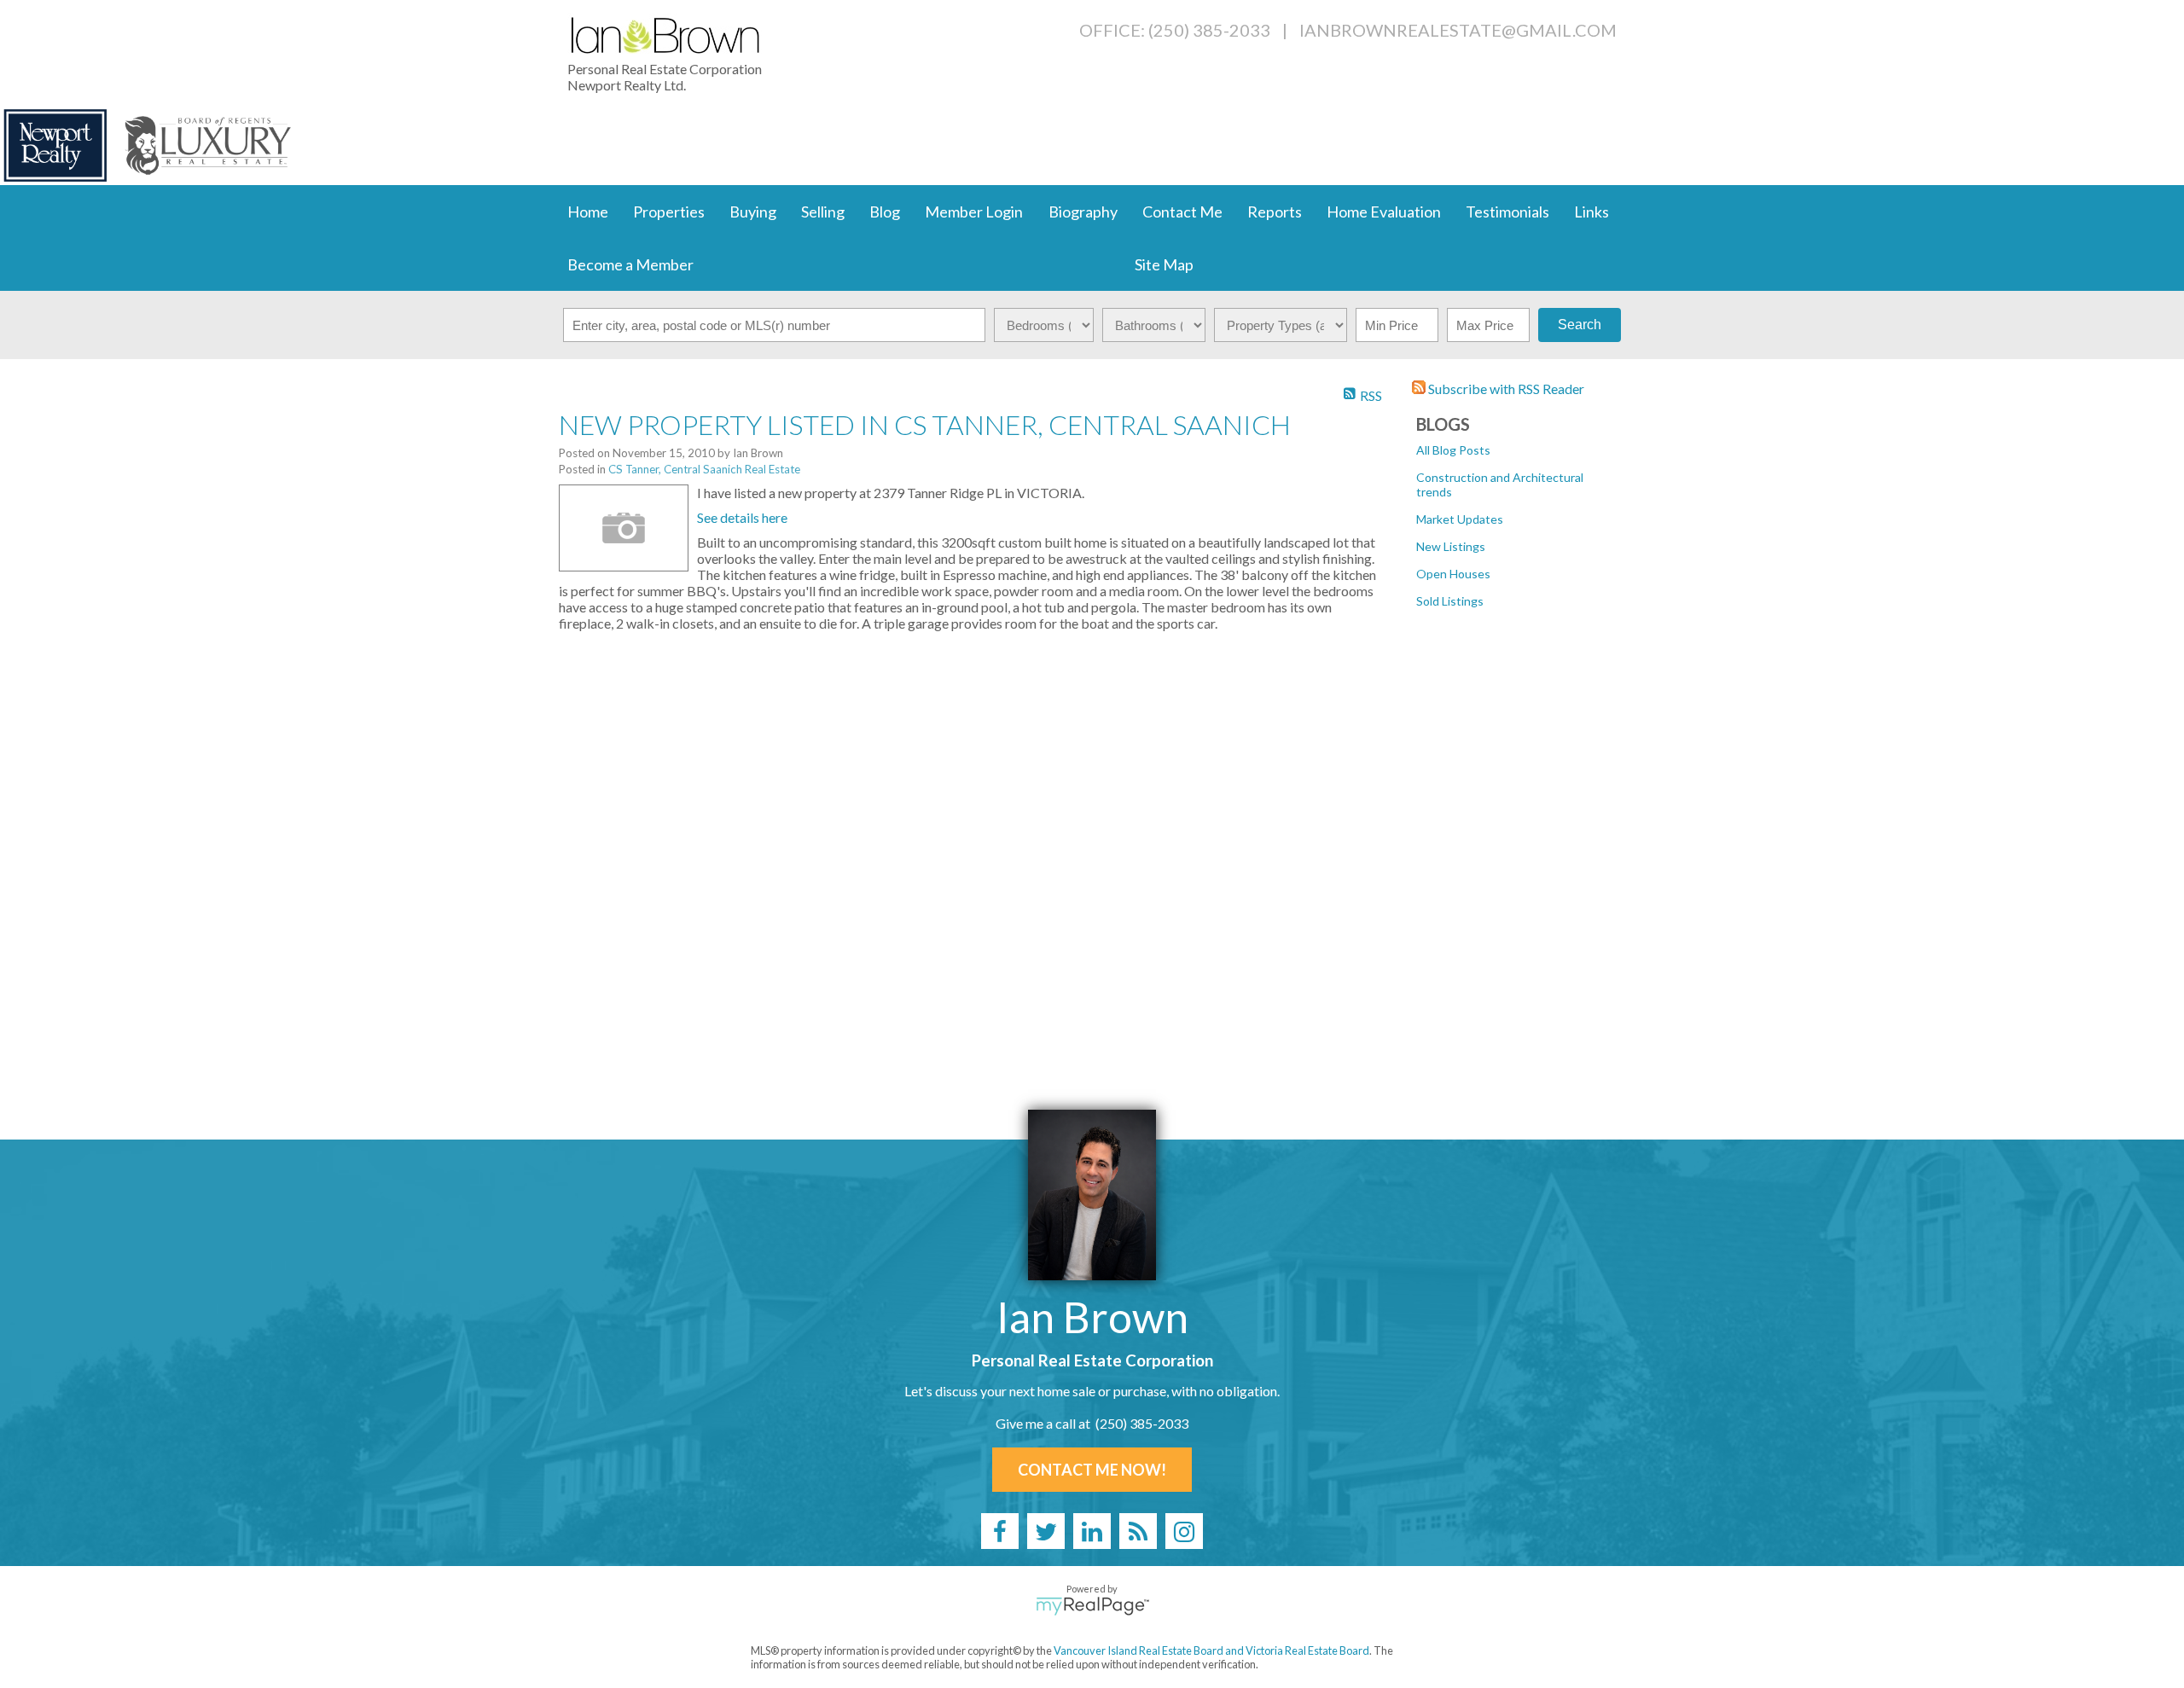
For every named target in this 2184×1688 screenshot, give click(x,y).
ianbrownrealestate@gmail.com (1458, 30)
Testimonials (1507, 212)
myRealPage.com (1092, 1606)
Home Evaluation (1384, 212)
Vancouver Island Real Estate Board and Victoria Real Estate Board (1211, 1650)
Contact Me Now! (1092, 1470)
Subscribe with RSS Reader (1505, 389)
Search (1580, 325)
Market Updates (1460, 519)
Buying (753, 212)
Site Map (1164, 264)
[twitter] (1046, 1531)
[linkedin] (1092, 1531)
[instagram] (1184, 1531)
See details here (742, 517)
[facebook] (1000, 1531)
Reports (1275, 212)
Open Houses (1453, 574)
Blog (885, 212)
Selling (823, 212)
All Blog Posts (1453, 450)
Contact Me (1182, 212)
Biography (1083, 212)
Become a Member (630, 264)
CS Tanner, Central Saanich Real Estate (704, 469)
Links (1592, 212)
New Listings (1451, 546)
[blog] (1138, 1531)
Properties (669, 212)
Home (588, 212)
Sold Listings (1450, 601)
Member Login (974, 212)
